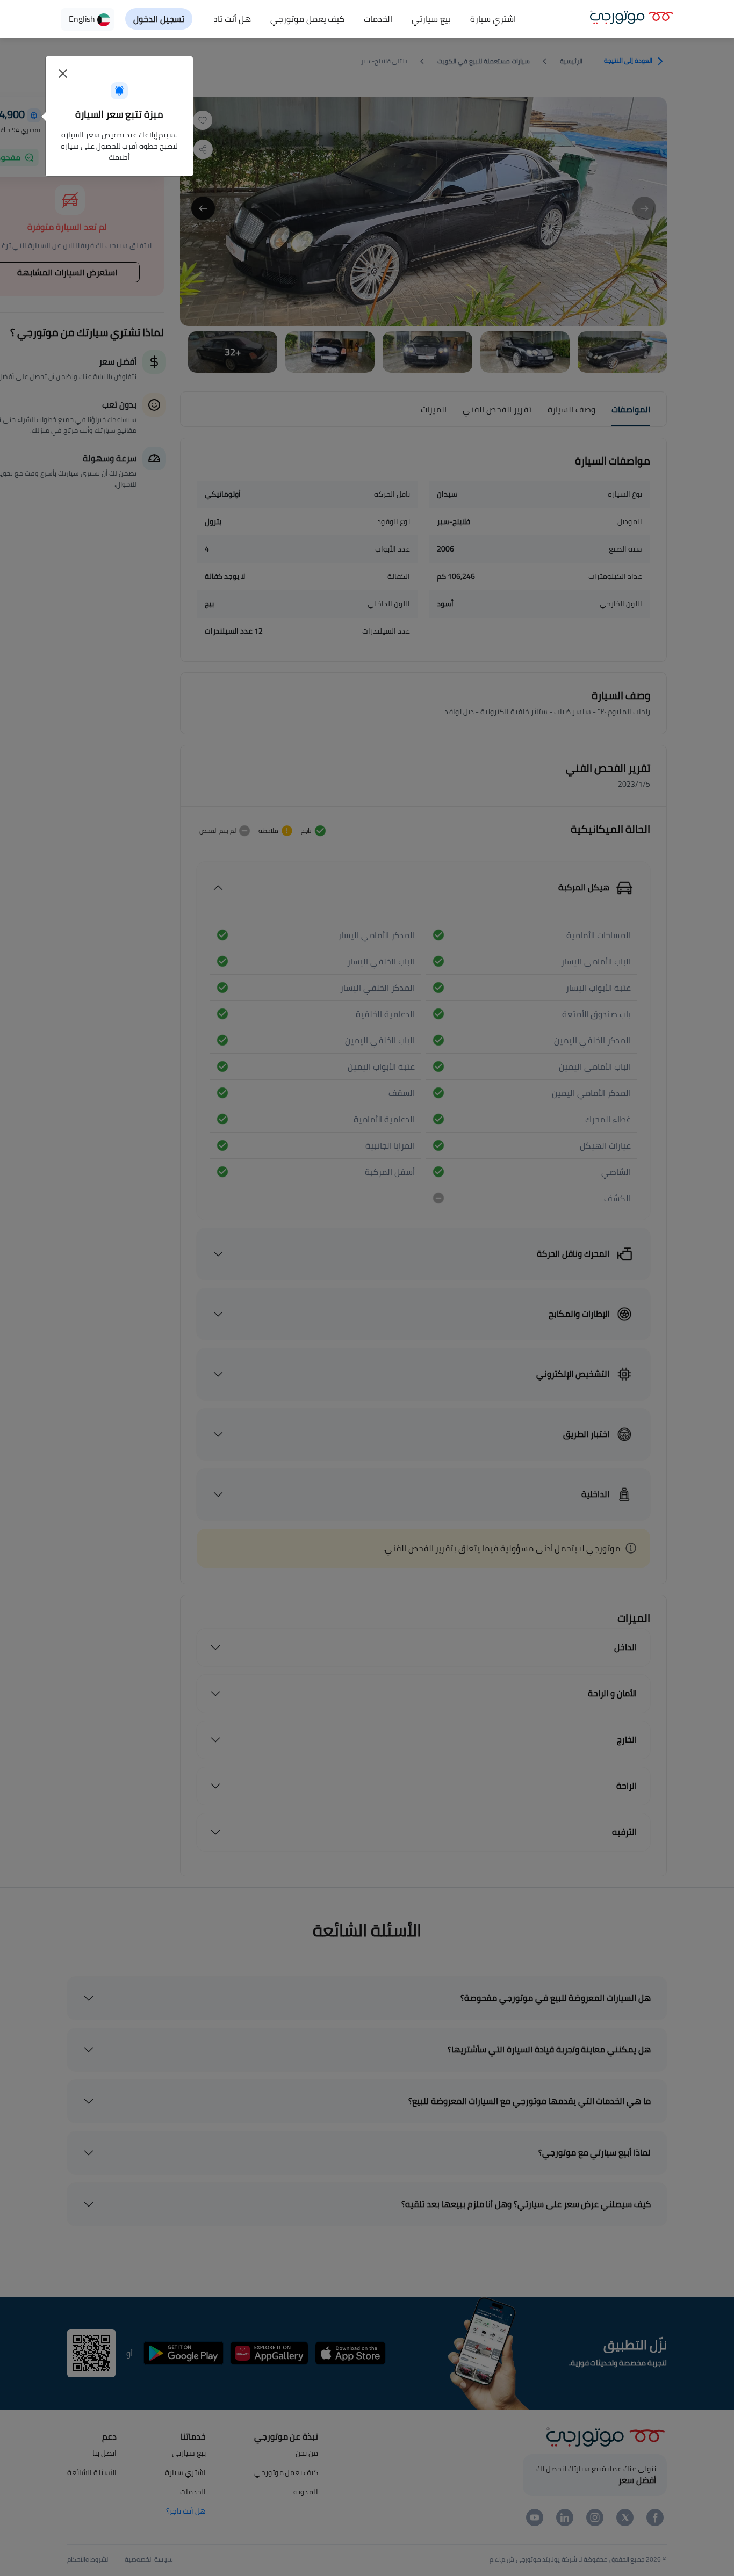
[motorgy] (632, 16)
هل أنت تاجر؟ (228, 19)
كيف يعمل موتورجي (308, 19)
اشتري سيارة (493, 19)
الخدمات (378, 19)
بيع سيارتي (431, 19)
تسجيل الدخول (159, 19)
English (83, 19)
